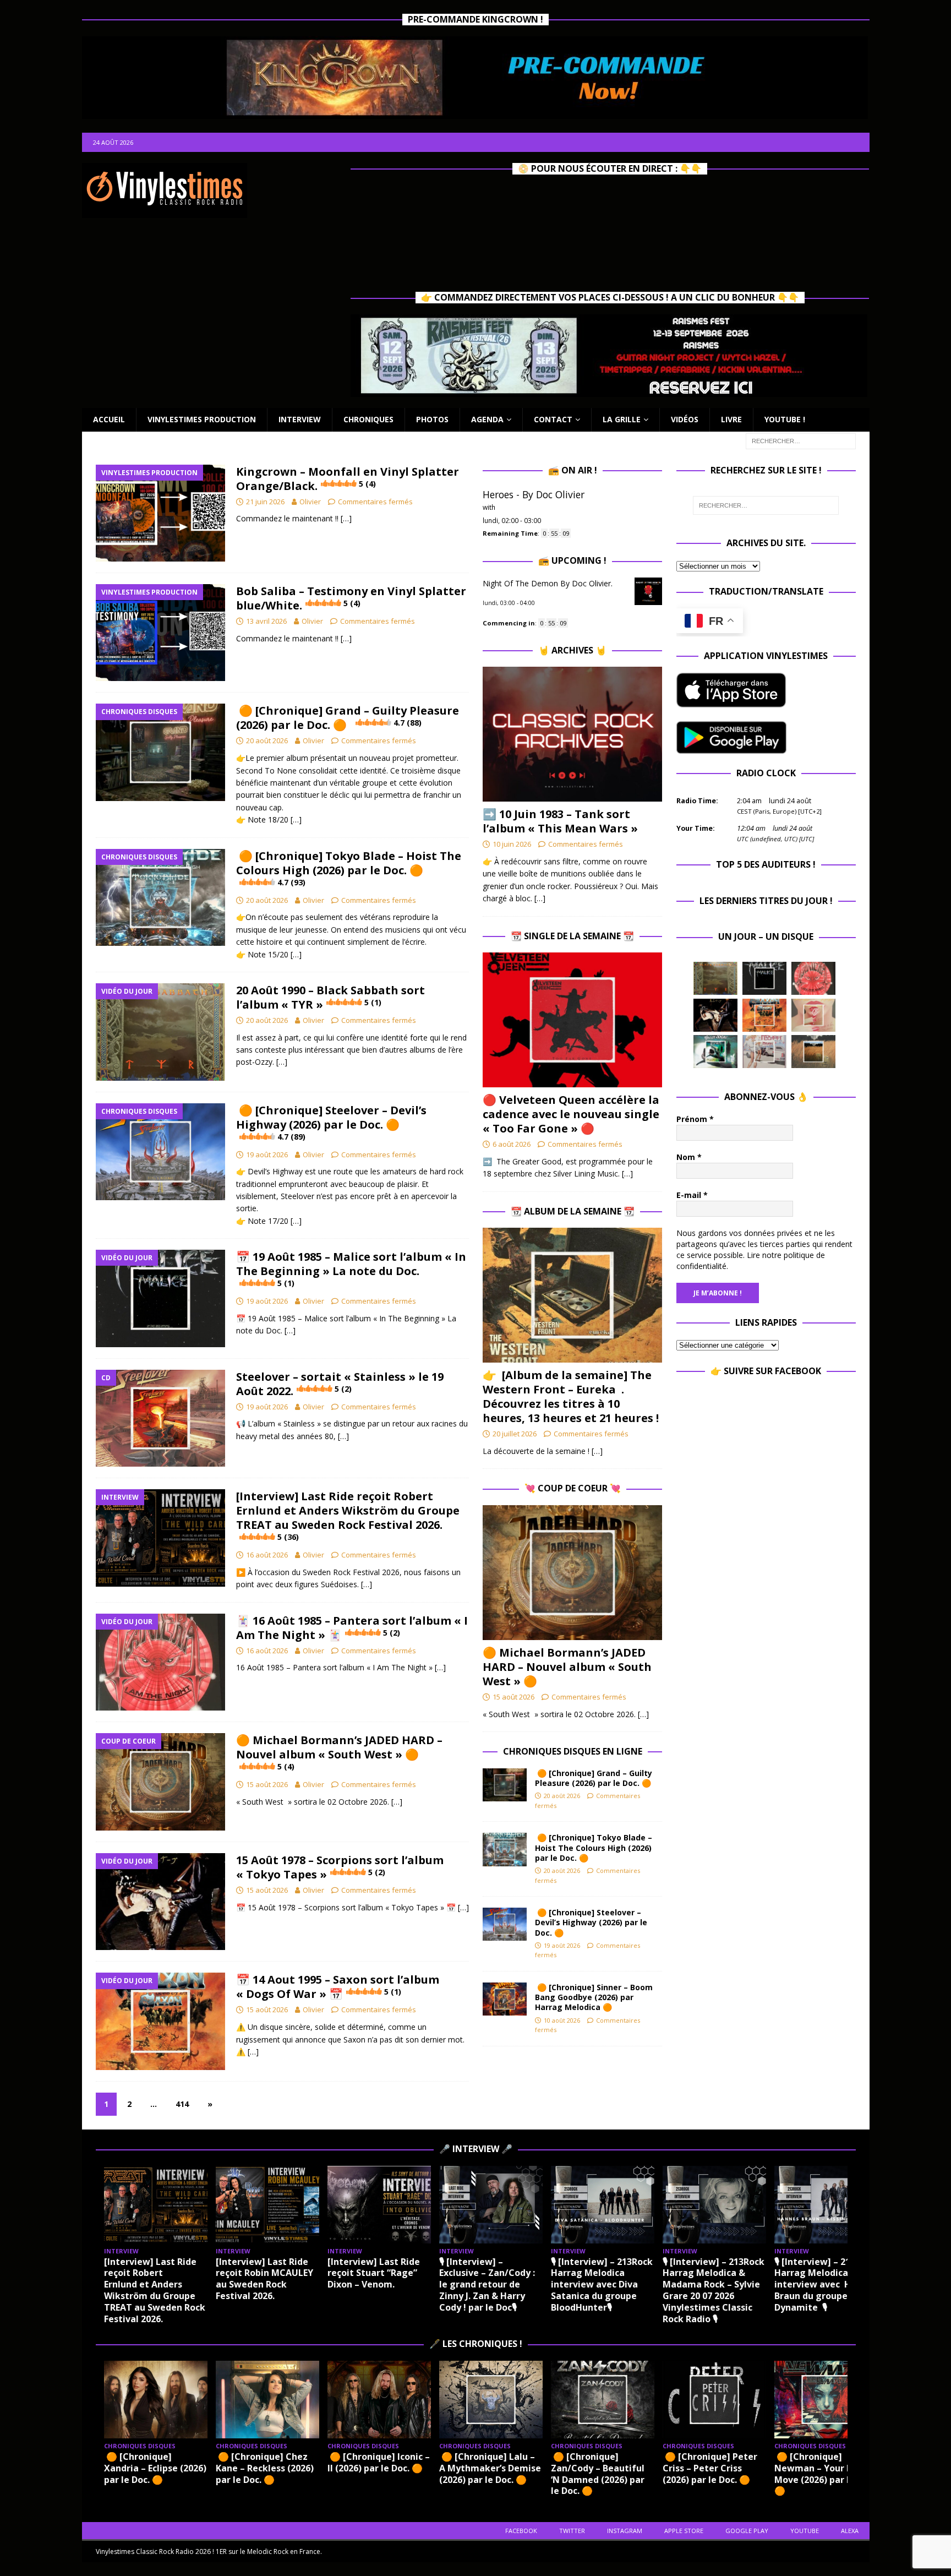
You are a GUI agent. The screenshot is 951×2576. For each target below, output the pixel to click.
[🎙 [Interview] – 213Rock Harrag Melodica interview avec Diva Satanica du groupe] (603, 2205)
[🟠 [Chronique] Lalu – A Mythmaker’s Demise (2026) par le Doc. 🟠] (491, 2400)
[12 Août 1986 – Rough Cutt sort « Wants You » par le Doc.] (764, 1052)
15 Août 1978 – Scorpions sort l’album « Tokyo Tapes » (340, 1867)
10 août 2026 (562, 2020)
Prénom (695, 1119)
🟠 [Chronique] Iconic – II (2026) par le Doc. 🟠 (379, 2462)
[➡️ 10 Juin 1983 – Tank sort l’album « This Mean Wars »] (572, 734)
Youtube (805, 2531)
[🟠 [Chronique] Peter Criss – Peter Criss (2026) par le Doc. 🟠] (714, 2400)
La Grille (622, 419)
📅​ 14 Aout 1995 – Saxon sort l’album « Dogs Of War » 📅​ (338, 1987)
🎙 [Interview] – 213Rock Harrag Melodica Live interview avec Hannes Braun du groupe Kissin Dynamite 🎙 (826, 2284)
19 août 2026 (267, 1154)
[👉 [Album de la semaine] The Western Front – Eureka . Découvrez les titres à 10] (572, 1295)
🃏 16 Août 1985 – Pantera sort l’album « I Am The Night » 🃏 (352, 1628)
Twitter (572, 2531)
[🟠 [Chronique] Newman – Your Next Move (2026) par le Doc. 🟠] (826, 2400)
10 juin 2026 (512, 844)
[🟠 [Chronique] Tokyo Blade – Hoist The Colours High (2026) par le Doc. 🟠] (505, 1849)
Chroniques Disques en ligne (573, 1751)
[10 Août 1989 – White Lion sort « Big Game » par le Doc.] (813, 1052)
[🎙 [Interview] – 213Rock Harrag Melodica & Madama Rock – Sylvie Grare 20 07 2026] (714, 2205)
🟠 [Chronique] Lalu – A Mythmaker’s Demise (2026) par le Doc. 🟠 (490, 2468)
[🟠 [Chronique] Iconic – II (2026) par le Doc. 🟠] (379, 2400)
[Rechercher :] (801, 440)
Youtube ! (785, 419)
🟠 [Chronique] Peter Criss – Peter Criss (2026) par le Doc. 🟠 (710, 2468)
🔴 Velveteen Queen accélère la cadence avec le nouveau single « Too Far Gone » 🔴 (571, 1114)
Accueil (109, 419)
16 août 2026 (267, 1555)
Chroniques (368, 419)
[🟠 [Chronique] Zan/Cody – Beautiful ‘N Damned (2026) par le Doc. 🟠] (603, 2400)
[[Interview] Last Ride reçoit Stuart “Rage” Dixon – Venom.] (379, 2205)
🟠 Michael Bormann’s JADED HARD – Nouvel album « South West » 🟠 (339, 1752)
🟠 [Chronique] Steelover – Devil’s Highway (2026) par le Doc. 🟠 (331, 1122)
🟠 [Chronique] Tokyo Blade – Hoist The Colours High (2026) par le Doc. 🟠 (349, 868)
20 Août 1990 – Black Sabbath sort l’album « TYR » (330, 997)
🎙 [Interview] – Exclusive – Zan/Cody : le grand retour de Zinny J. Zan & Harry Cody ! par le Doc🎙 (487, 2284)
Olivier (310, 502)
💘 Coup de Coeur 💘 (573, 1488)
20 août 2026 (267, 740)
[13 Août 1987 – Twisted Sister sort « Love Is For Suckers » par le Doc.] (813, 1015)
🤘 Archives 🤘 (572, 650)
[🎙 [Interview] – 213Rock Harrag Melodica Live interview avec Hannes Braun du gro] (826, 2205)
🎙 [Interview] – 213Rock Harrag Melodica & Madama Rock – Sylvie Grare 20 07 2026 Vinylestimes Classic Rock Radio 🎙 (714, 2290)
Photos (432, 419)
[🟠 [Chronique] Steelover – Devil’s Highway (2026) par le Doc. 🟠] (505, 1924)
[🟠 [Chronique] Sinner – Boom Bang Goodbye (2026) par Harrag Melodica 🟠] (505, 1999)
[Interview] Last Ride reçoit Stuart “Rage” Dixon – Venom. (374, 2273)
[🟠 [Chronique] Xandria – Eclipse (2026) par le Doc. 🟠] (156, 2400)
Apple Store (684, 2531)
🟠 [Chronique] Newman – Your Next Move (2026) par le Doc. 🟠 (825, 2474)
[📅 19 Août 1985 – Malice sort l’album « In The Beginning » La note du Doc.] (764, 978)
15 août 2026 (267, 1784)
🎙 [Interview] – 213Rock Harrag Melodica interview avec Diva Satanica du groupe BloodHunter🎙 (602, 2284)
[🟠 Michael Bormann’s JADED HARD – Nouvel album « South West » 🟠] (572, 1573)
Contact (553, 419)
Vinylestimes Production (202, 419)
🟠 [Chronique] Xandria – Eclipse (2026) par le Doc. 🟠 (155, 2468)
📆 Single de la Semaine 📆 (572, 936)
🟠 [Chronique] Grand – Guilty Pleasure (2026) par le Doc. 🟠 (348, 718)
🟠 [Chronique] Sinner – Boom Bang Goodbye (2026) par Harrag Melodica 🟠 (594, 1997)
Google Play (747, 2531)
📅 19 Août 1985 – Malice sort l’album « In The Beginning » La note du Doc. (351, 1269)
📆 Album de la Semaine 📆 (573, 1211)
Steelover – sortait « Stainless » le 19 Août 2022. (340, 1384)
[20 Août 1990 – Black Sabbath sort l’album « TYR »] (715, 978)
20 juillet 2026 (515, 1434)
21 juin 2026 (265, 502)
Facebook (521, 2531)
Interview (300, 419)
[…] (346, 518)
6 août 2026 (512, 1144)
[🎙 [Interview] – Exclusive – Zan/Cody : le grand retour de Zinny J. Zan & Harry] (491, 2205)
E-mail (692, 1195)
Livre (731, 419)
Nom (689, 1157)
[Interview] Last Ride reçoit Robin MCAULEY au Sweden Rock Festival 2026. (264, 2279)
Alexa (850, 2531)
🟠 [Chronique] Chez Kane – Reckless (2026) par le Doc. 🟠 (265, 2468)
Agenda (487, 419)
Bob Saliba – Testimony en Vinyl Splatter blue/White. (351, 598)
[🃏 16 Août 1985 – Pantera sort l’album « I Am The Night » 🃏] (813, 978)
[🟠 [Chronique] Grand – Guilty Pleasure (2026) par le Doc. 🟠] (505, 1785)
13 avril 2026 (266, 621)
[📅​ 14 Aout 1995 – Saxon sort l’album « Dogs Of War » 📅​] (764, 1015)
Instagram (625, 2531)
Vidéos (685, 419)
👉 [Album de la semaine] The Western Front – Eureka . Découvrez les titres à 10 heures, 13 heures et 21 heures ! (571, 1396)
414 (182, 2104)
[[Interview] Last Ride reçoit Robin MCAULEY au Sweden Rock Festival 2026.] (267, 2205)
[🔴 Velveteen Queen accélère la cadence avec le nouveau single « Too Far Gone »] (572, 1020)
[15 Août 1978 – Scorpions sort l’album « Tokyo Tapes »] (715, 1015)
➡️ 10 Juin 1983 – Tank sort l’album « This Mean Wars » (560, 821)
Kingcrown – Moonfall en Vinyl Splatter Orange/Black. (348, 479)
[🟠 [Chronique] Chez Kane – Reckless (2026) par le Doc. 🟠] (267, 2400)
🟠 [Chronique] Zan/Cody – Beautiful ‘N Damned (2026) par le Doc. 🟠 (598, 2474)
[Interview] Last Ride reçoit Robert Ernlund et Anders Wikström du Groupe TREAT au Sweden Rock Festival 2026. (348, 1515)
